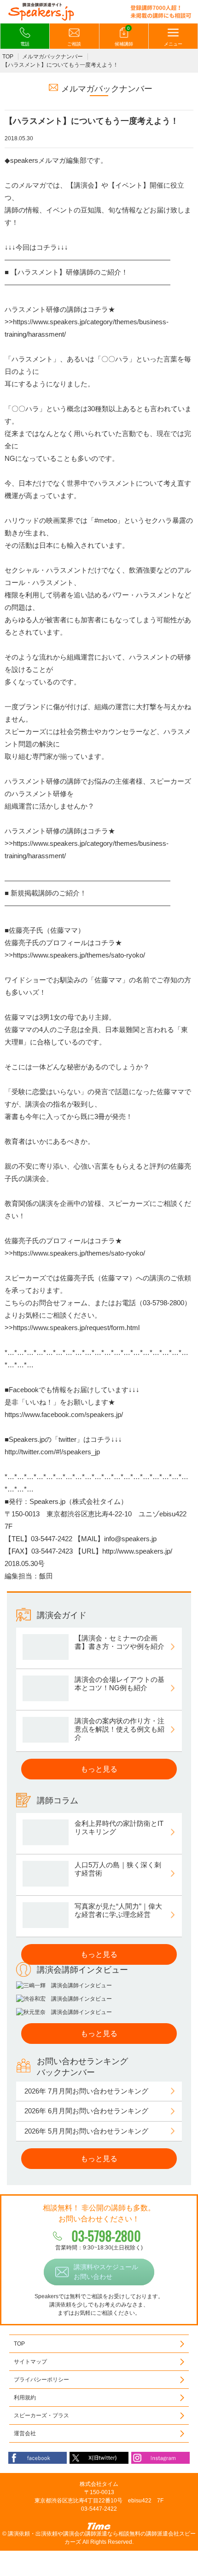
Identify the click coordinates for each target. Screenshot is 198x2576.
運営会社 (25, 2433)
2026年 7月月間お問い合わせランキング (86, 2091)
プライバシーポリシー (41, 2380)
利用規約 (25, 2398)
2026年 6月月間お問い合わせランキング (86, 2111)
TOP (8, 57)
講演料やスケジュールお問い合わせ (106, 2272)
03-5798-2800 (106, 2236)
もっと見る (99, 1769)
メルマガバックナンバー (52, 57)
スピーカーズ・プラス (41, 2415)
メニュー (173, 44)
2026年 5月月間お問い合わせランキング (86, 2131)
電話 (25, 44)
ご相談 (74, 44)
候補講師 (124, 36)
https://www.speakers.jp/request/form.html (76, 1328)
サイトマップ (30, 2362)
